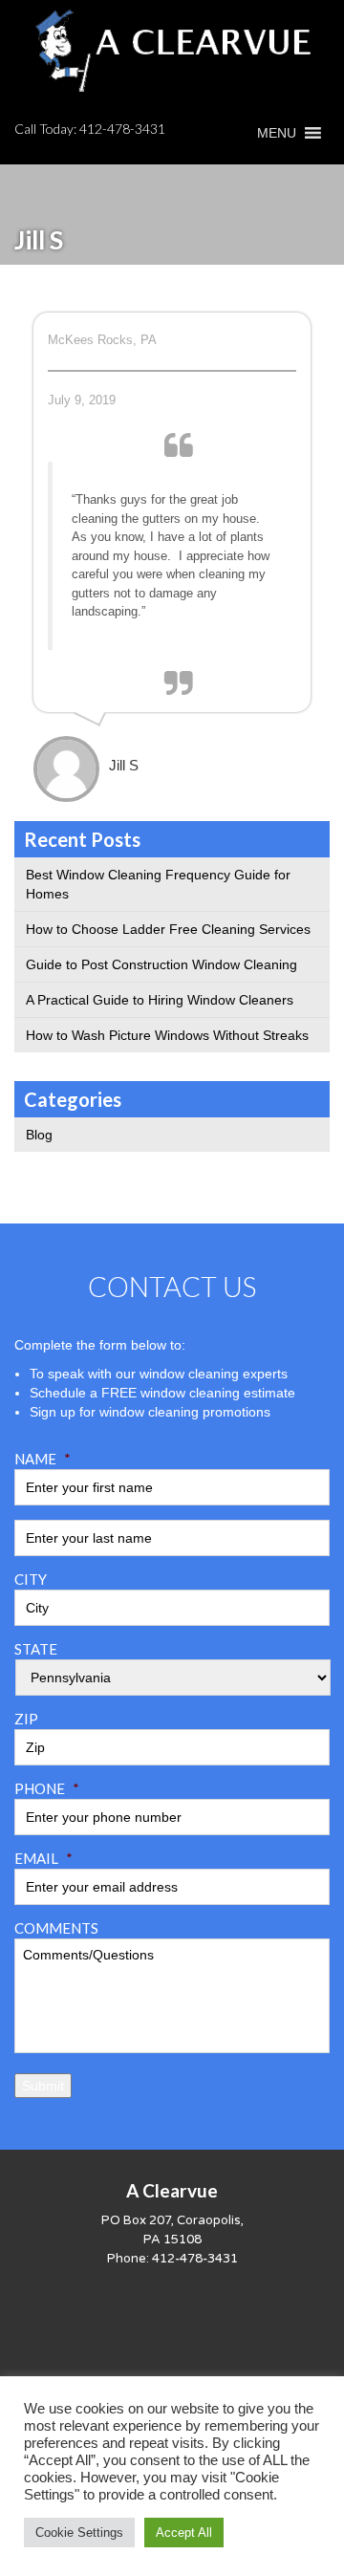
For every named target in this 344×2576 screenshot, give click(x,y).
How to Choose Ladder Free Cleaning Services (168, 929)
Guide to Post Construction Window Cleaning (161, 964)
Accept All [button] (184, 2533)
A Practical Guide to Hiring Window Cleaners (160, 1000)
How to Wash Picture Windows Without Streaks (167, 1035)
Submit (43, 2086)
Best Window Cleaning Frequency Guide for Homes (158, 884)
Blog (39, 1135)
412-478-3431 (122, 129)
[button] (277, 133)
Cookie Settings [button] (79, 2533)
